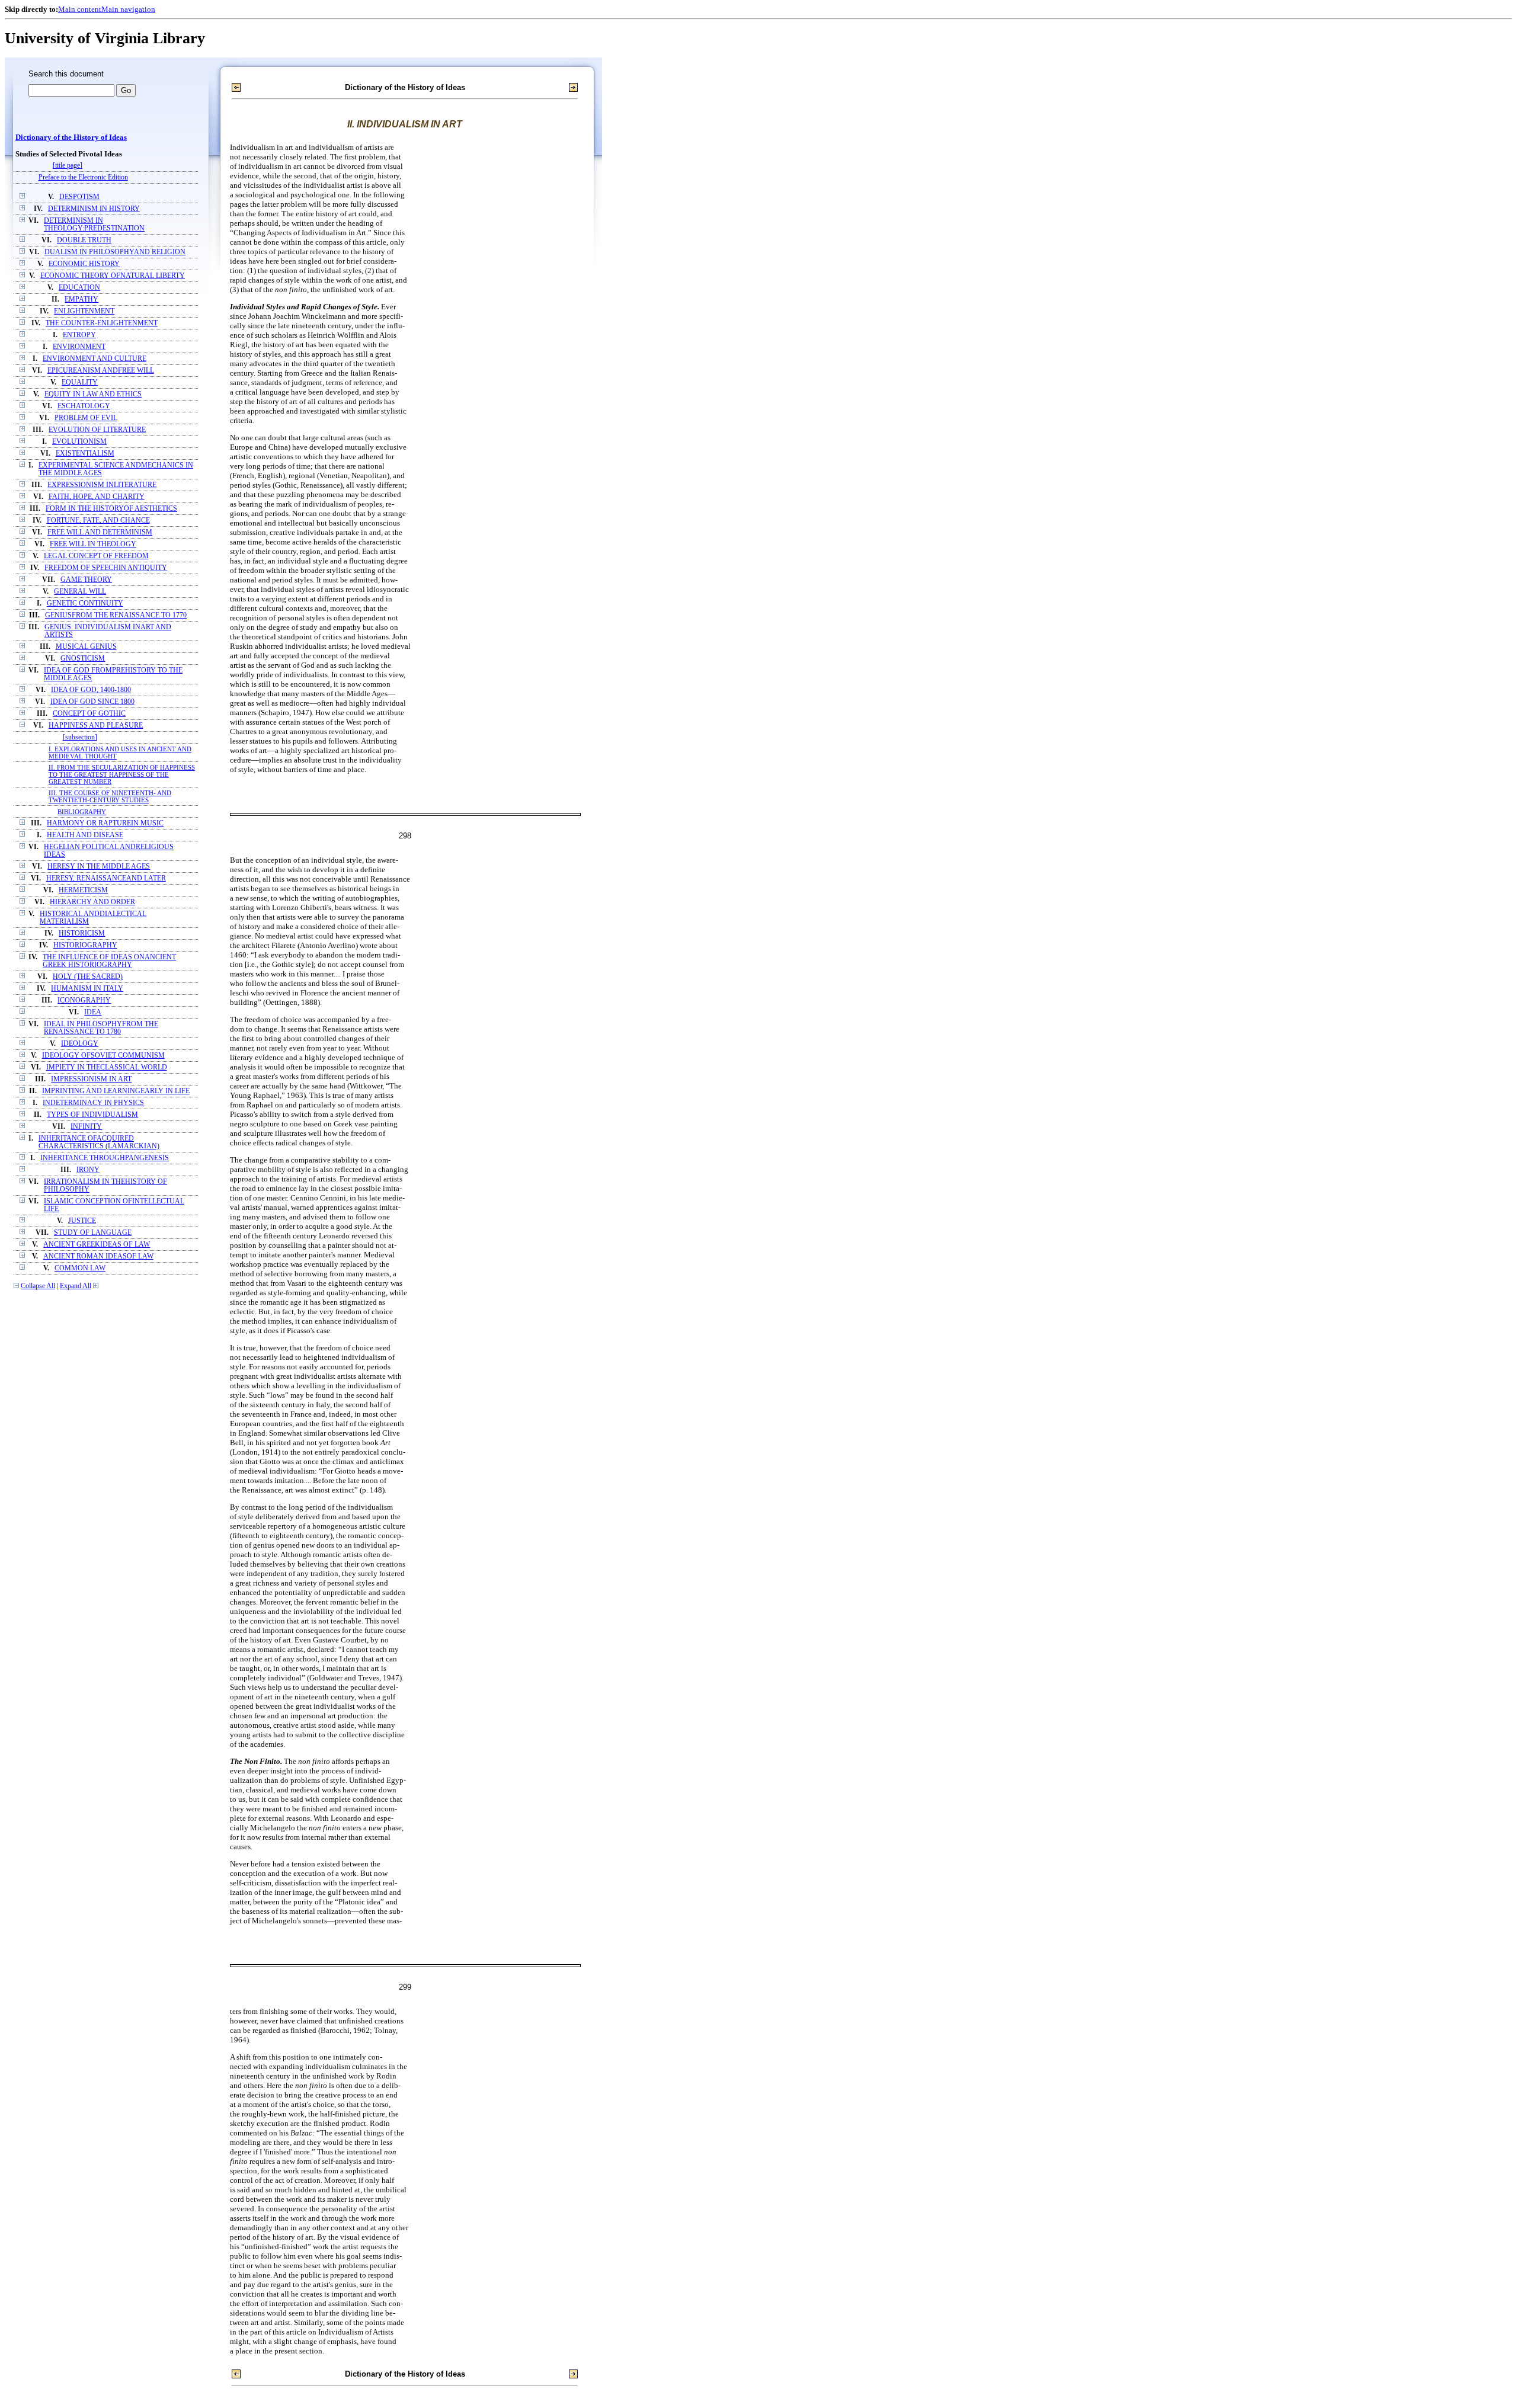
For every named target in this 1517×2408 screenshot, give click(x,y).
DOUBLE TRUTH (84, 240)
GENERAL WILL (80, 592)
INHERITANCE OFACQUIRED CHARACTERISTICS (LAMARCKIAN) (99, 1142)
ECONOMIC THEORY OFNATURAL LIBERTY (113, 276)
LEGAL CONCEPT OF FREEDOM (96, 556)
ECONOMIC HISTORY (84, 264)
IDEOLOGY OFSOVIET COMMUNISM (103, 1056)
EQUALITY (80, 382)
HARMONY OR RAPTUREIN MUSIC (105, 823)
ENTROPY (79, 335)
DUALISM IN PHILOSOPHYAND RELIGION (115, 252)
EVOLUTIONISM (79, 442)
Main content (80, 9)
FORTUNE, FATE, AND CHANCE (98, 521)
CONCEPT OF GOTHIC (89, 714)
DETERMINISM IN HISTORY (94, 209)
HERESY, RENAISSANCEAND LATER (106, 878)
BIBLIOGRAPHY (82, 812)
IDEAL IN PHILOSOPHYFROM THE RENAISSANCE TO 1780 (101, 1028)
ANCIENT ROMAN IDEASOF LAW (98, 1256)
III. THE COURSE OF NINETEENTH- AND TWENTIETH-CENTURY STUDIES (110, 796)
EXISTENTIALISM (85, 454)
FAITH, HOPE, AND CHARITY (97, 497)
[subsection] (80, 737)
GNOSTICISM (83, 659)
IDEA (93, 1012)
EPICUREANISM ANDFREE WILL (101, 371)
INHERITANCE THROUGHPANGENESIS (105, 1158)
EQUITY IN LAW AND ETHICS (93, 394)
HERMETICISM (83, 890)
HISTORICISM (82, 934)
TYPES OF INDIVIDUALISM (92, 1115)
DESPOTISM (79, 197)
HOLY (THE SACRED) (88, 977)
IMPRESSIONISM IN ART (91, 1079)
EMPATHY (81, 300)
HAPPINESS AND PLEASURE (96, 726)
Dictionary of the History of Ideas (71, 137)
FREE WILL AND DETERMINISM (100, 532)
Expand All (76, 1286)
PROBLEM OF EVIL (86, 418)
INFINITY (86, 1127)
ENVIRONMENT (79, 347)
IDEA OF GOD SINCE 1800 (92, 702)
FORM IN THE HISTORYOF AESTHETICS (111, 509)
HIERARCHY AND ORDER (92, 902)
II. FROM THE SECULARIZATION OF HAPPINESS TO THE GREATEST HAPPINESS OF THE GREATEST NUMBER (122, 774)
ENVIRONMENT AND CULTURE (95, 359)
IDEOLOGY (80, 1044)
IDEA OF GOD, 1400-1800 (91, 690)
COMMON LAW (80, 1268)
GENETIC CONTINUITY (85, 603)
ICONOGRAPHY (84, 1000)
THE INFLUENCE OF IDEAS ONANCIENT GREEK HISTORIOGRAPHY (109, 961)
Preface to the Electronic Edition (83, 177)
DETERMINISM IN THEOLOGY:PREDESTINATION (94, 225)
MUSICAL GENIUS (86, 647)
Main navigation (128, 9)
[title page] (68, 166)
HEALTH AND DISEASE (85, 835)
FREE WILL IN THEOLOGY (93, 544)
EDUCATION (79, 288)
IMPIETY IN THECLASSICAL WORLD (107, 1067)
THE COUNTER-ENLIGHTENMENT (102, 323)
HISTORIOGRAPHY (85, 945)
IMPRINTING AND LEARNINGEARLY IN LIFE (116, 1091)
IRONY (88, 1170)
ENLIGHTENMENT (84, 311)
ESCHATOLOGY (84, 406)
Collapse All (38, 1286)
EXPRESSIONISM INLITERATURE (102, 485)
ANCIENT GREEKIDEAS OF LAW (97, 1245)
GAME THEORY (86, 580)
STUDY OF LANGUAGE (93, 1233)
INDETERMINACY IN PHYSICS (93, 1103)
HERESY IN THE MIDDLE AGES (99, 867)
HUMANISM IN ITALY (87, 989)
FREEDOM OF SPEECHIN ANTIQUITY (106, 568)
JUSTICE (82, 1221)
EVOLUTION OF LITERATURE (97, 430)
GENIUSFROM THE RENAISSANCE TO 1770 (116, 615)
